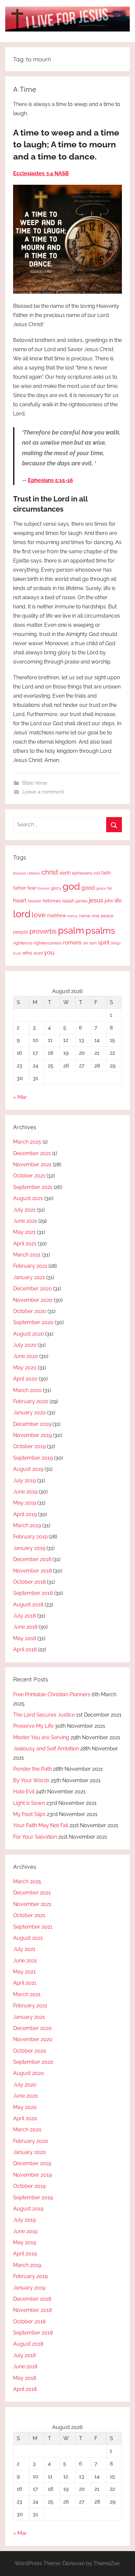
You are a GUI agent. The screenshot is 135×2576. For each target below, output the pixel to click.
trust (17, 953)
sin (86, 943)
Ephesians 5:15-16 (50, 480)
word (38, 953)
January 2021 (29, 1277)
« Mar (20, 1097)
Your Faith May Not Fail (41, 1825)
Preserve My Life (33, 1726)
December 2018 (32, 1559)
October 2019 (29, 1446)
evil (97, 873)
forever (43, 888)
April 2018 (25, 1649)
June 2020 (26, 1356)
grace (101, 888)
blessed (19, 873)
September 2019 (33, 1458)
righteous (23, 943)
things (116, 943)
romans (72, 943)
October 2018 (29, 1582)
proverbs (43, 931)
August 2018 (28, 1605)
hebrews (52, 901)
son (93, 943)
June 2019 (25, 1492)
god (71, 886)
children (34, 873)
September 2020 (33, 1322)
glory (56, 888)
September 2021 (33, 1187)
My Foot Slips (29, 1814)
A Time (25, 89)
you (49, 952)
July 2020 (25, 1345)
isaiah (68, 901)
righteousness (48, 943)
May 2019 (25, 1503)
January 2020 (29, 1413)
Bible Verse (35, 783)
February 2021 (30, 1266)
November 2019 (32, 1435)
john (109, 901)
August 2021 (28, 1198)
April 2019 (25, 1514)
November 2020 (33, 1300)
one (96, 916)
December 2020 (32, 1288)
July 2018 (24, 1616)
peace (107, 916)
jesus (96, 900)
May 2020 (25, 1368)
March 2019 (27, 1525)
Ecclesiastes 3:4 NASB (41, 173)
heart (20, 900)
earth (65, 873)
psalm (71, 930)
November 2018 (32, 1571)
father (19, 888)
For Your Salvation (35, 1837)
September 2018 (33, 1593)
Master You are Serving (41, 1737)
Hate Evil (24, 1792)
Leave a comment (43, 792)
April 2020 (25, 1379)
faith (106, 873)
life (118, 901)
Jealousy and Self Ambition (46, 1749)
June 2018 (25, 1627)
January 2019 (29, 1548)
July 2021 (24, 1210)
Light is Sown (29, 1803)
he (109, 888)
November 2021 (32, 1164)
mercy (72, 916)
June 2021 (25, 1221)
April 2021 (25, 1244)
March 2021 (27, 1255)
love (39, 915)
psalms (100, 930)
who (27, 953)
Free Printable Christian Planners (52, 1694)
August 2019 (28, 1469)
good (88, 888)
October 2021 (29, 1176)
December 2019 (32, 1424)
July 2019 (24, 1480)
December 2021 (32, 1153)
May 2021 (24, 1232)
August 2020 (29, 1334)
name (85, 916)
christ (50, 872)
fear (32, 888)
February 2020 (31, 1401)
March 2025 (27, 1142)
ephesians (82, 873)
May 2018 (25, 1638)
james (82, 901)
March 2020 (27, 1390)
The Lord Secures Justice (44, 1715)
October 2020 (30, 1311)
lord (22, 914)
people (21, 932)
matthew (56, 916)
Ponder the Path (32, 1769)
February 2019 (30, 1537)
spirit (104, 943)
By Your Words (31, 1780)
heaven (35, 901)
